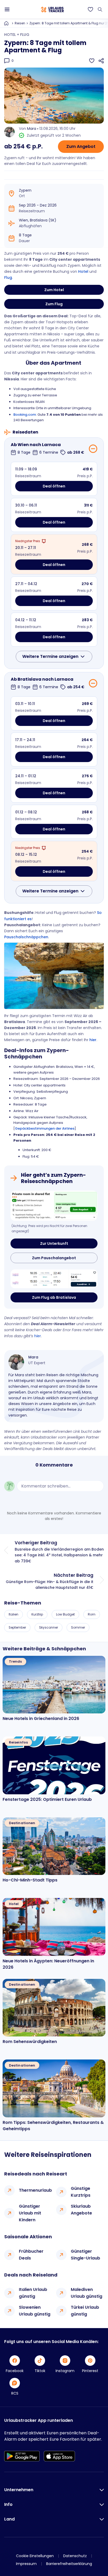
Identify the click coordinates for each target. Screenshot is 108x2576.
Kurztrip (37, 1614)
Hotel (83, 271)
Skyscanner (48, 1627)
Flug (8, 277)
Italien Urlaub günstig (33, 2293)
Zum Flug (54, 304)
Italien (13, 1614)
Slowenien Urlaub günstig (35, 2311)
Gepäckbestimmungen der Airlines (45, 1128)
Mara (32, 129)
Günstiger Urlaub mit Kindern (30, 2213)
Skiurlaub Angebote (81, 2210)
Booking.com (25, 415)
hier (93, 1040)
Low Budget (65, 1614)
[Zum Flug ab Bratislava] (54, 1279)
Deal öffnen (54, 486)
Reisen (20, 23)
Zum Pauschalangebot (54, 1258)
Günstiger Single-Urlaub (85, 2255)
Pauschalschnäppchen (26, 937)
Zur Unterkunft (54, 1243)
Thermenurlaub (35, 2190)
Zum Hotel (54, 290)
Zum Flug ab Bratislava (54, 1297)
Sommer (78, 1627)
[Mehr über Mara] (16, 1362)
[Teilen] (101, 61)
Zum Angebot (81, 146)
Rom (92, 1614)
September (17, 1627)
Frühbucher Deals (31, 2255)
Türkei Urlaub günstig (85, 2311)
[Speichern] (92, 61)
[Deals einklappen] (93, 449)
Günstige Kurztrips (81, 2192)
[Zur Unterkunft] (54, 1206)
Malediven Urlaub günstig (87, 2293)
